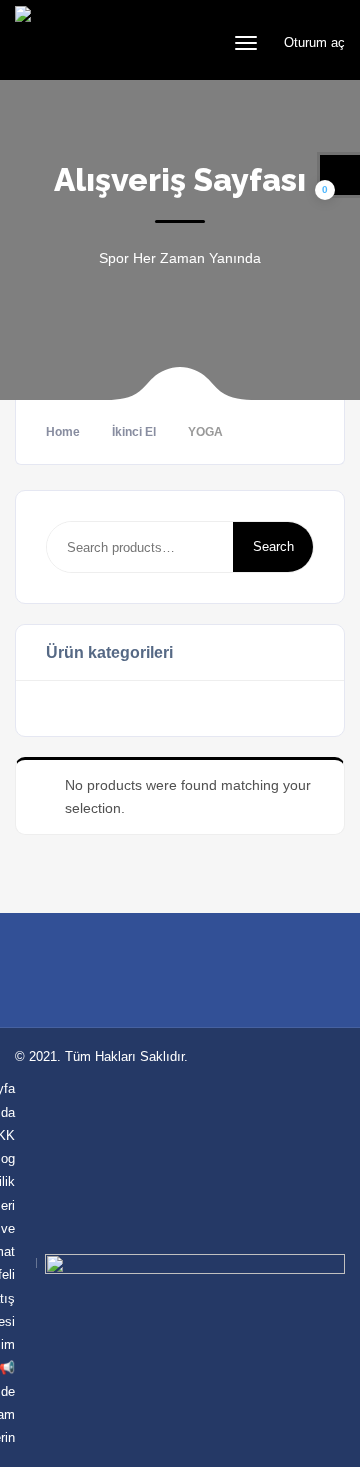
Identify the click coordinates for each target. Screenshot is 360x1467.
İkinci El (134, 432)
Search (273, 546)
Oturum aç (312, 42)
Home (63, 432)
